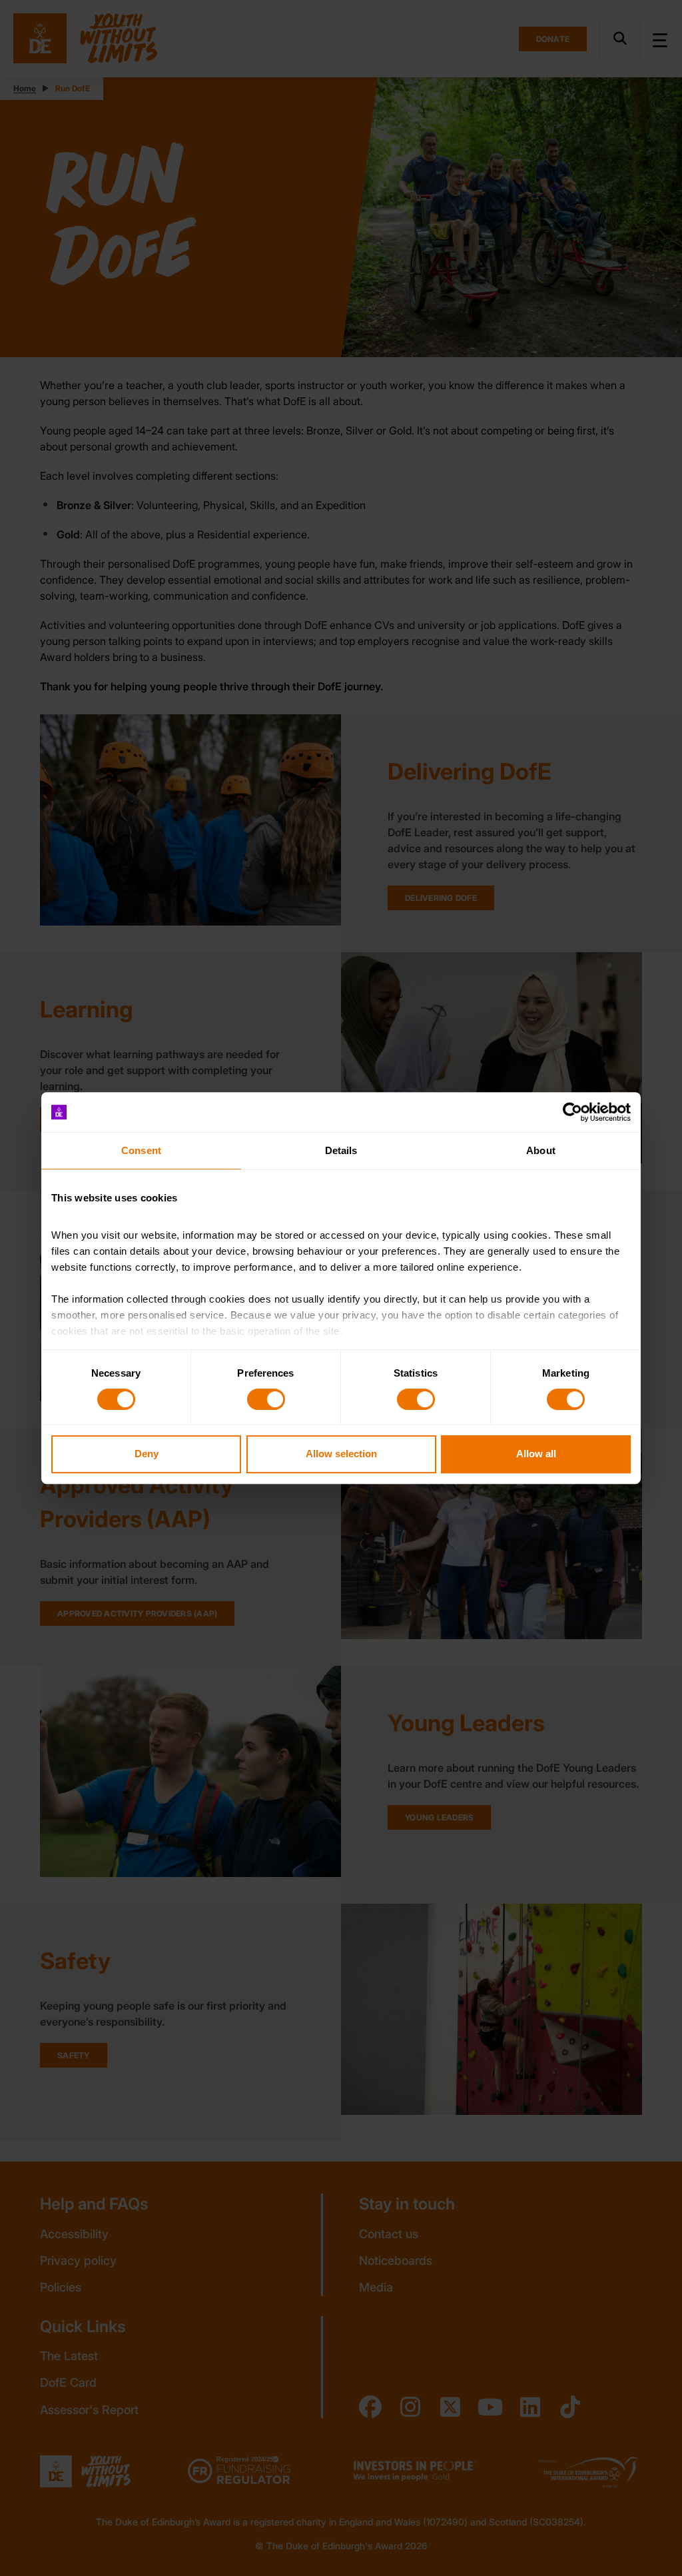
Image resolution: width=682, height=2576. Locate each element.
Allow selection (341, 1454)
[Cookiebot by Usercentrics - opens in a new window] (572, 1112)
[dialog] (341, 1288)
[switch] (266, 1399)
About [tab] (541, 1150)
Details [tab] (341, 1150)
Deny (147, 1454)
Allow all (536, 1454)
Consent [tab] (141, 1150)
